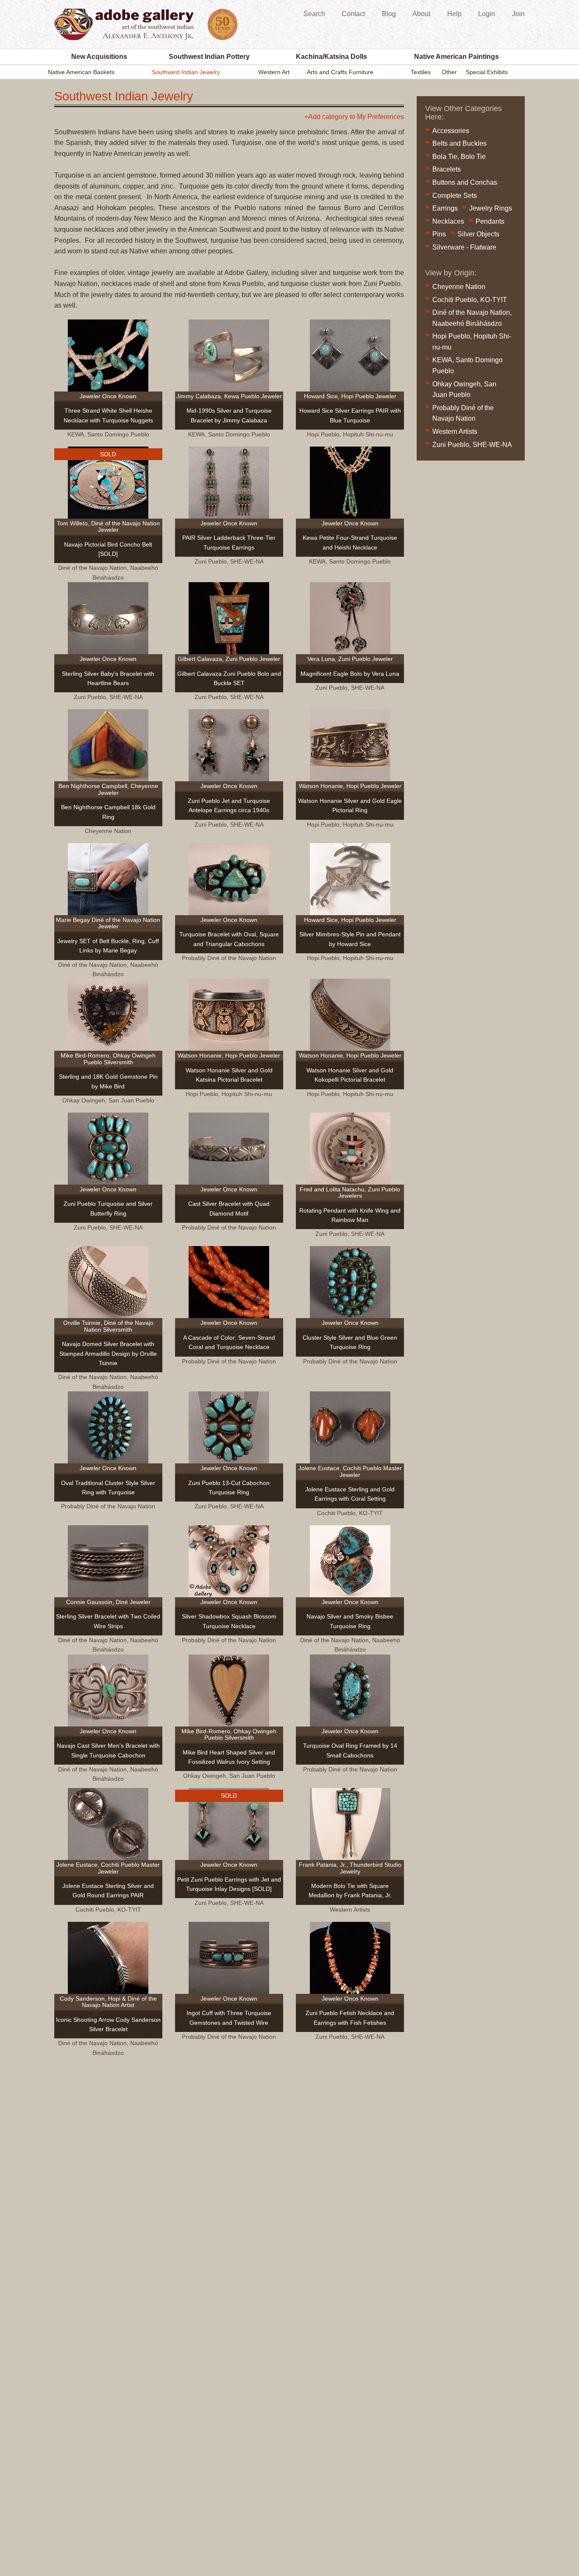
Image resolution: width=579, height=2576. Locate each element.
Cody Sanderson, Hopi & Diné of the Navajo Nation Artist (108, 2002)
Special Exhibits (487, 72)
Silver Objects (478, 234)
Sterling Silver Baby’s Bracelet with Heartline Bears (108, 678)
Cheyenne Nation (108, 831)
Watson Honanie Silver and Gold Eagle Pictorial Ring (350, 805)
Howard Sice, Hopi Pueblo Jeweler (350, 396)
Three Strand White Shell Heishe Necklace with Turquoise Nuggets (108, 415)
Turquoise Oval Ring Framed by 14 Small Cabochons (350, 1750)
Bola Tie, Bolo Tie (459, 157)
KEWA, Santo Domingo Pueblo (108, 434)
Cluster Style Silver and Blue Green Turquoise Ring (350, 1342)
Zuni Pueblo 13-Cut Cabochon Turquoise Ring (229, 1488)
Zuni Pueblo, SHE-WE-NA (229, 561)
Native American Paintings (457, 57)
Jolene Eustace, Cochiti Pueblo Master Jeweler (350, 1471)
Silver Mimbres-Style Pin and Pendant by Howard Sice (350, 939)
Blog (389, 14)
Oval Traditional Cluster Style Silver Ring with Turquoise (108, 1488)
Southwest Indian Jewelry (186, 72)
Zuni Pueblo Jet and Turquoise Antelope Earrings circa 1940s (229, 805)
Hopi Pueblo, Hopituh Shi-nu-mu (350, 434)
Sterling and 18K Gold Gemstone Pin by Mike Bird (108, 1081)
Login (487, 14)
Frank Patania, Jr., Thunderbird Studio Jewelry (350, 1868)
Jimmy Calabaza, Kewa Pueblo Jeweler (229, 396)
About (421, 14)
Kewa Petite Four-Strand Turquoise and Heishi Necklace (350, 542)
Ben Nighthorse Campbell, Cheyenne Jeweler (108, 789)
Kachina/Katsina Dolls (331, 57)
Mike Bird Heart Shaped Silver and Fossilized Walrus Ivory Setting (229, 1757)
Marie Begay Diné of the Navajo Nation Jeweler (108, 923)
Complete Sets (455, 196)
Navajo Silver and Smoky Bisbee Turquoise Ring (350, 1621)
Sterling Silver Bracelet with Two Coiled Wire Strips (108, 1621)
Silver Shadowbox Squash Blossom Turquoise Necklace (229, 1621)
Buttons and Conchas (465, 182)
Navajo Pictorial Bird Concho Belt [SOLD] (108, 549)
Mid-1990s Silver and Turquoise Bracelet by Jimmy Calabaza (229, 415)
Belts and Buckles (459, 143)
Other (449, 72)
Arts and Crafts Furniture (340, 72)
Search (314, 14)
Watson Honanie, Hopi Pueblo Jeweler (350, 786)
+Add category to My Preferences (354, 117)
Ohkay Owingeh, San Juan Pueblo (108, 1100)
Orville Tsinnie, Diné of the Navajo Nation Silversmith (108, 1326)
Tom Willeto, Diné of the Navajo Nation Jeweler (108, 526)
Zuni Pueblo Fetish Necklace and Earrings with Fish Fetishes (350, 2018)
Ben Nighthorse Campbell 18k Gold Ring (108, 812)
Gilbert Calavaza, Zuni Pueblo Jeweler (229, 659)
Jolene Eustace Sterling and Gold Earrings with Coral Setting (350, 1494)
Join (518, 14)
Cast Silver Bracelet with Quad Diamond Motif (229, 1208)
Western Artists (350, 1910)
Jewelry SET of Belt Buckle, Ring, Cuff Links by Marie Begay (108, 946)
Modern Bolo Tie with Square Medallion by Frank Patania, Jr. (350, 1890)
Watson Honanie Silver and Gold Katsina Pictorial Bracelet (229, 1075)
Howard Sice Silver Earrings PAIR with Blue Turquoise (350, 415)
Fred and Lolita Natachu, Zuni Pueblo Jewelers (350, 1192)
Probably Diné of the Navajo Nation (229, 958)
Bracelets (447, 169)
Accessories (451, 131)
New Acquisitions (99, 57)
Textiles (421, 72)
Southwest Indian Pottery (209, 57)
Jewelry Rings (491, 208)
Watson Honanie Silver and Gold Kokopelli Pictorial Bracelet (350, 1075)
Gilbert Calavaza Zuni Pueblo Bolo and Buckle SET (229, 678)
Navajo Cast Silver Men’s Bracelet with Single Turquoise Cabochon (108, 1750)
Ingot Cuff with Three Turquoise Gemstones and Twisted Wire (229, 2018)
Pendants (490, 221)
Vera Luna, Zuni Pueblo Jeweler (350, 659)
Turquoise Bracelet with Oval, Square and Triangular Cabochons (229, 939)
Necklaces (448, 221)
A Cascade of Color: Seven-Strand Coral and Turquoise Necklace (229, 1342)
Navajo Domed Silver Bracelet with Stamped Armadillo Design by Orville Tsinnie (108, 1353)
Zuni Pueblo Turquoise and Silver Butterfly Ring (108, 1208)
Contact (353, 14)
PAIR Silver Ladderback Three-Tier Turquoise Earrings (229, 542)
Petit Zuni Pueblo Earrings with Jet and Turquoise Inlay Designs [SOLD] (229, 1884)
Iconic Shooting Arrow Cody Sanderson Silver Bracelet (108, 2024)
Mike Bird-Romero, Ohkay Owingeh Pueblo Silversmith (108, 1059)
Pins (439, 234)
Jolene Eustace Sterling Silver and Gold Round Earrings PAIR (108, 1890)
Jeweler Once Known (108, 396)
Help (454, 14)
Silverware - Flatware (464, 247)
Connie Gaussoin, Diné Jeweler (108, 1602)
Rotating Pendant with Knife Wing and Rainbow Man (350, 1215)
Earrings (445, 208)
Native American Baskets (81, 72)
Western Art (274, 72)
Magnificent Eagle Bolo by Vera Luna (350, 674)
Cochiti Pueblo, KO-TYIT (350, 1513)
